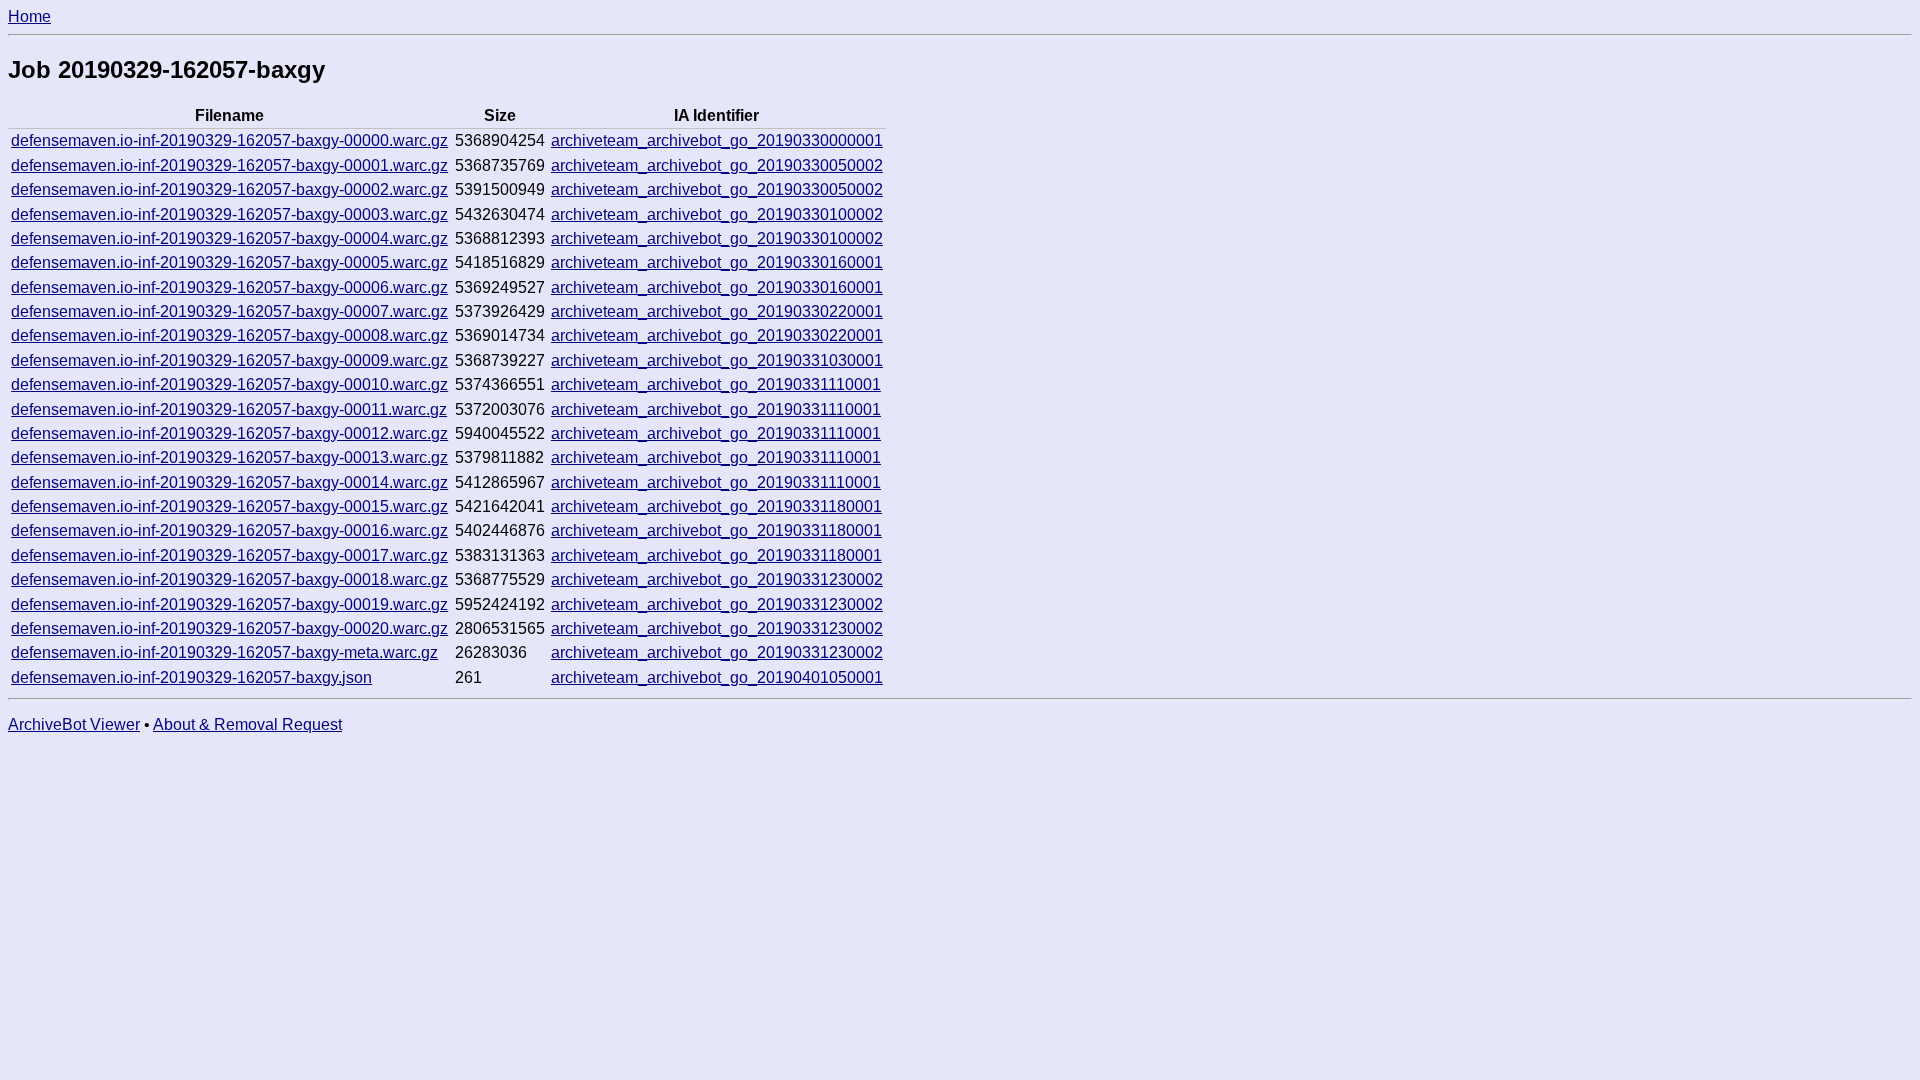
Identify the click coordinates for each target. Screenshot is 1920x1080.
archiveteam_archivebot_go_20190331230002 (717, 579)
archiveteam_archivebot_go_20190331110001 (716, 384)
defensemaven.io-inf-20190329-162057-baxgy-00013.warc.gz (229, 457)
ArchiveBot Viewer (74, 724)
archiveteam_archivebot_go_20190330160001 (717, 262)
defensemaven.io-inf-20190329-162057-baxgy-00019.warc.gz (229, 604)
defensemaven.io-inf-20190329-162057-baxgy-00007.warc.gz (229, 311)
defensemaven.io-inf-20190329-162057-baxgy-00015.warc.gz (229, 506)
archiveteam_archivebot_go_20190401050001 (717, 677)
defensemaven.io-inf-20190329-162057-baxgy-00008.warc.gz (229, 335)
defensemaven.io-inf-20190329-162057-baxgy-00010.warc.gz (229, 384)
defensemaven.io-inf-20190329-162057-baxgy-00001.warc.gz (229, 165)
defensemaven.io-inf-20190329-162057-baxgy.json (191, 677)
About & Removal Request (247, 724)
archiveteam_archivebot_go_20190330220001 (717, 311)
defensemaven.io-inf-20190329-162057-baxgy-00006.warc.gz (229, 287)
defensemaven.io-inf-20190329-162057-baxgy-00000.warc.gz (229, 140)
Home (29, 16)
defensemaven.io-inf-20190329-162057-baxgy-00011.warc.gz (229, 409)
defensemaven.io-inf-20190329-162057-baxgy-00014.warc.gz (229, 482)
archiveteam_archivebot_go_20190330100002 (717, 214)
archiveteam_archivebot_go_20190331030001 (717, 360)
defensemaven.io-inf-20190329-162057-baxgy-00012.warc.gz (229, 433)
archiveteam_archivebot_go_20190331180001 (716, 506)
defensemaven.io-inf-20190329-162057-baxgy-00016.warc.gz (229, 530)
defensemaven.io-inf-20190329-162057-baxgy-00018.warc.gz (229, 579)
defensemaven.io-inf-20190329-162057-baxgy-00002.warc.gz (229, 189)
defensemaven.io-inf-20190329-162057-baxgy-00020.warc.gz (229, 628)
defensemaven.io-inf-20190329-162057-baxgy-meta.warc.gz (224, 652)
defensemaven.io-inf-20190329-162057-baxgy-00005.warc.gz (229, 262)
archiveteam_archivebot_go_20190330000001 (717, 140)
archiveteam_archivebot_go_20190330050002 (717, 165)
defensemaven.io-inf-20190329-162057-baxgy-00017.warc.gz (229, 555)
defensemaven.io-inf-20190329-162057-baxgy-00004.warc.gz (229, 238)
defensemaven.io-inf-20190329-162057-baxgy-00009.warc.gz (229, 360)
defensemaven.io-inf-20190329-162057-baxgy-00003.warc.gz (229, 214)
